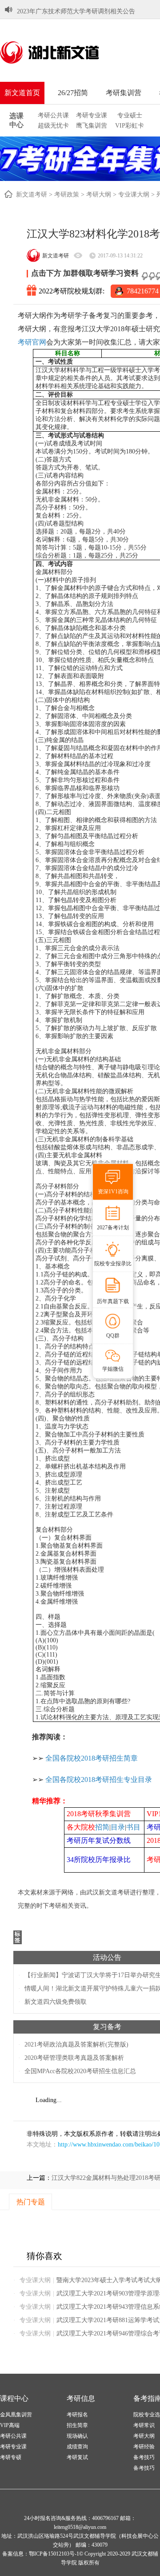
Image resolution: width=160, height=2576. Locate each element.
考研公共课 (53, 115)
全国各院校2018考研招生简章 (92, 1758)
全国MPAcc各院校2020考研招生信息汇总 (80, 2071)
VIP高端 (10, 2425)
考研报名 (77, 2415)
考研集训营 (124, 93)
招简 (102, 1827)
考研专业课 (92, 115)
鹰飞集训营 (92, 126)
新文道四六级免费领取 (56, 2002)
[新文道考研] (60, 52)
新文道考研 (32, 195)
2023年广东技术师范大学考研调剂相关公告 (76, 5)
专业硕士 (130, 115)
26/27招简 (73, 93)
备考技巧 (144, 2457)
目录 (118, 1827)
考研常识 (144, 2425)
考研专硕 (11, 2457)
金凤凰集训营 (16, 2415)
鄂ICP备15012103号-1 (54, 2554)
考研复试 (77, 2457)
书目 (133, 1827)
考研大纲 (99, 195)
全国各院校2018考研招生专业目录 (99, 1780)
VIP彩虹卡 (130, 126)
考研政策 (67, 195)
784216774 (143, 291)
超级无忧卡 (53, 126)
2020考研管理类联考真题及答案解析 (74, 2058)
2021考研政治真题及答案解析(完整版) (76, 2044)
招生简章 (77, 2425)
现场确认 (77, 2436)
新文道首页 (22, 93)
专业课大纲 (134, 195)
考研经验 (144, 2447)
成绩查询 (77, 2447)
